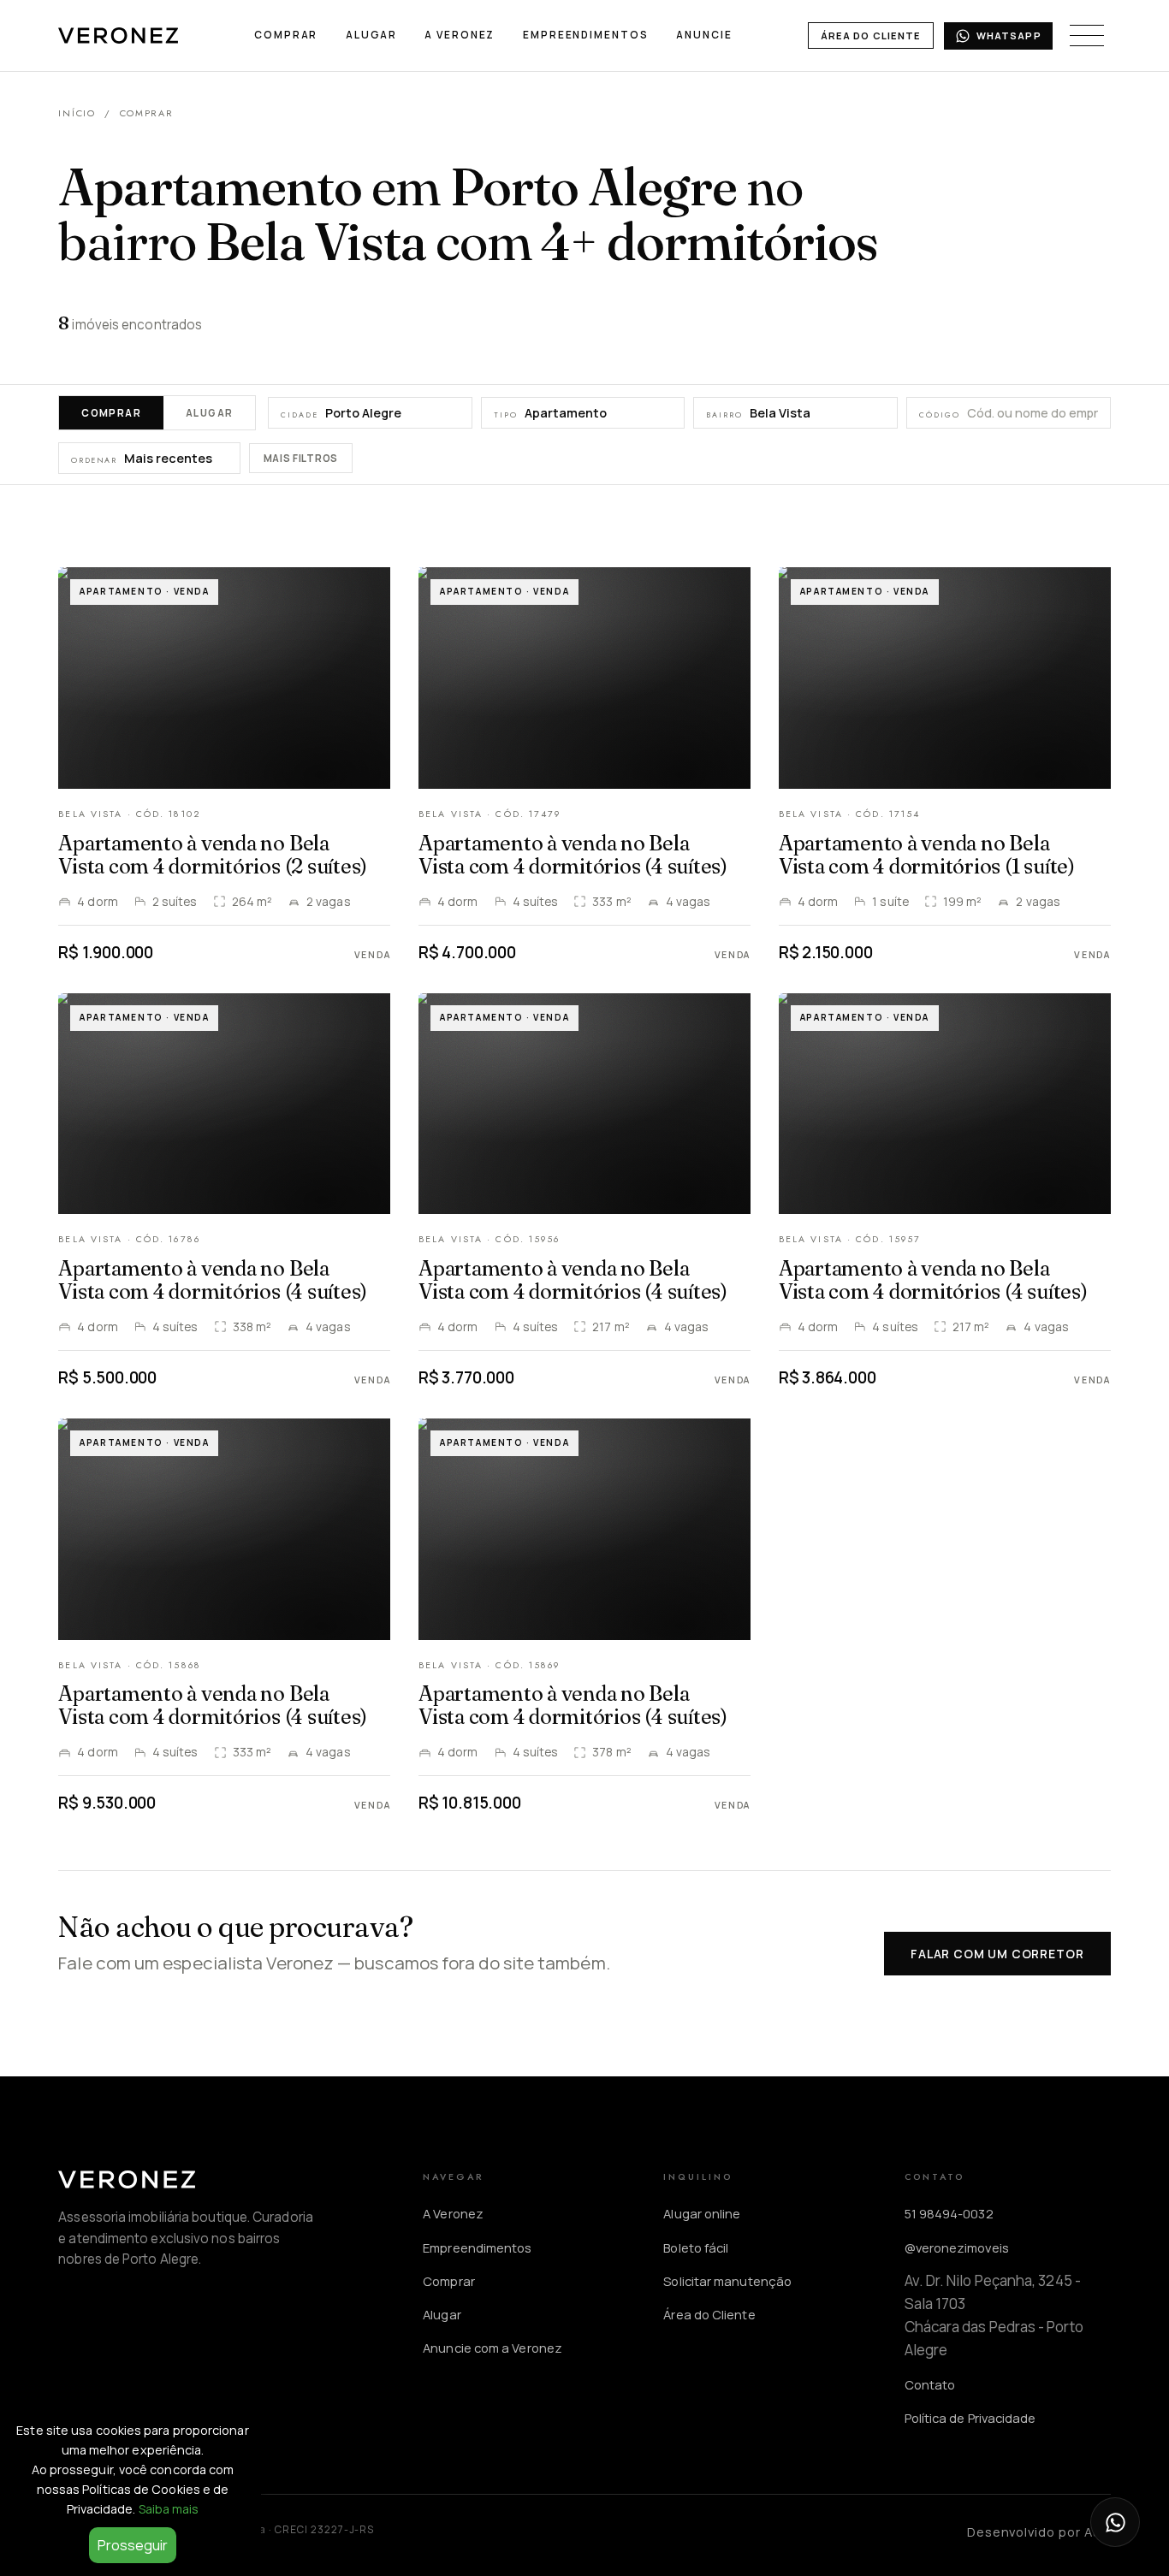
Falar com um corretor (997, 1954)
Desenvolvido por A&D (1039, 2532)
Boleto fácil (696, 2247)
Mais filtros (301, 459)
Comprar (286, 35)
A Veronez (460, 35)
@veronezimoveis (957, 2247)
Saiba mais (169, 2509)
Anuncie (704, 35)
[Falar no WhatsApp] (1115, 2522)
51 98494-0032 (949, 2213)
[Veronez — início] (118, 36)
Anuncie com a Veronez (493, 2348)
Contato (930, 2384)
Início (77, 113)
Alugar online (702, 2213)
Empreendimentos (585, 35)
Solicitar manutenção (727, 2281)
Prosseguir (133, 2545)
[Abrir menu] (1087, 36)
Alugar (371, 35)
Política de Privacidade (970, 2418)
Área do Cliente (871, 36)
